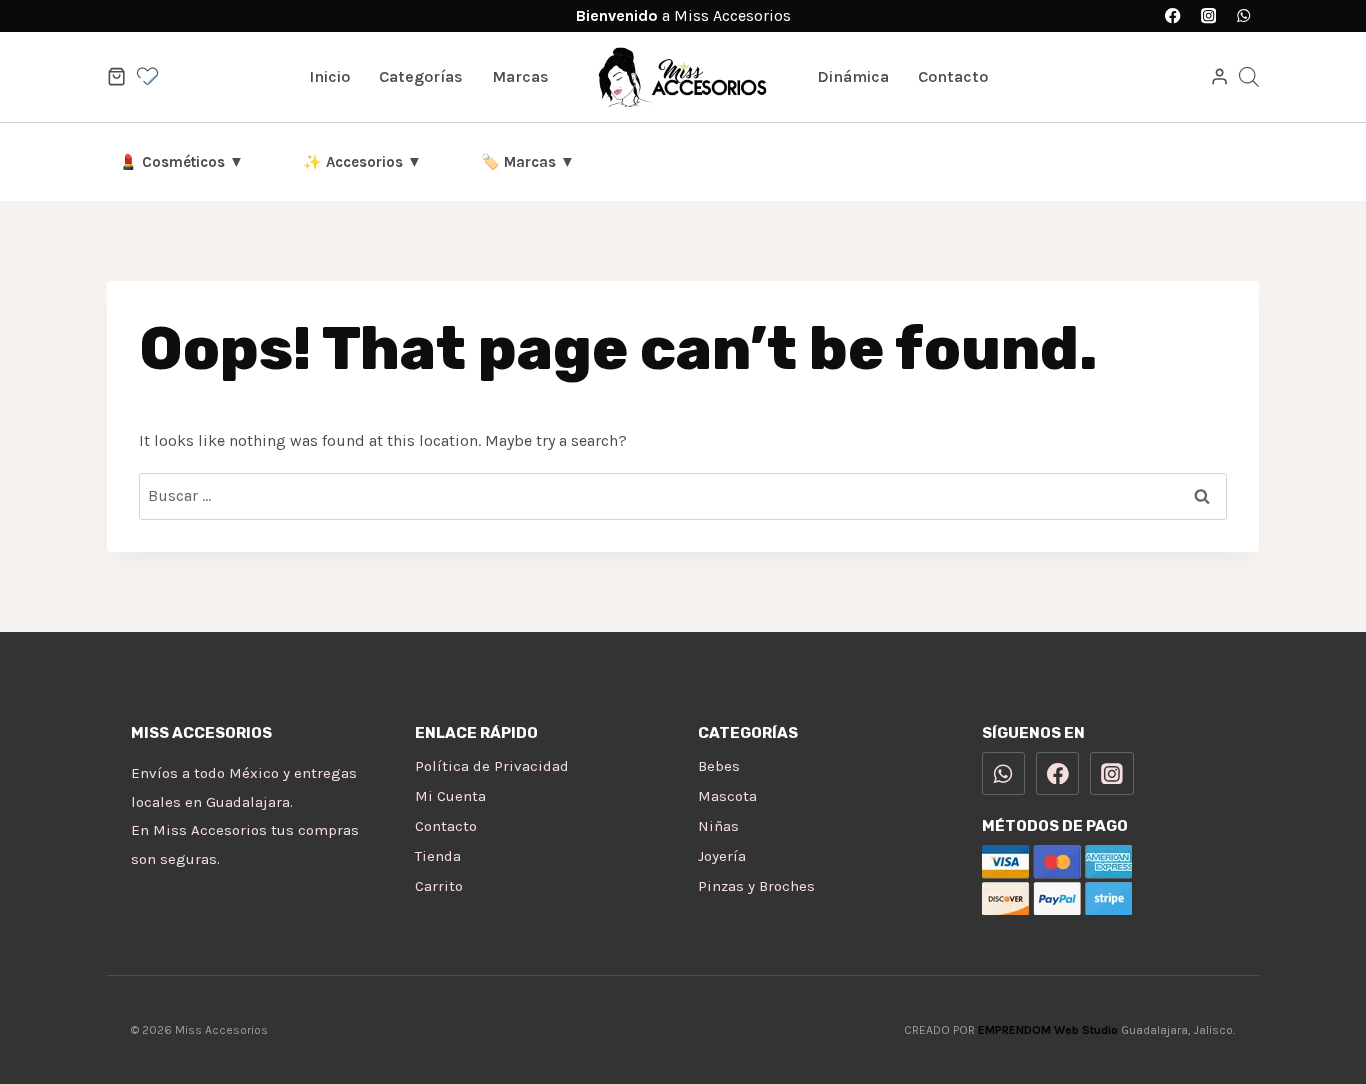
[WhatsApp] (1243, 16)
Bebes (719, 766)
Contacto (953, 76)
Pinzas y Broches (756, 886)
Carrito (439, 886)
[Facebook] (1173, 16)
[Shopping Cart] (116, 76)
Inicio (329, 76)
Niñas (718, 826)
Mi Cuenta (450, 796)
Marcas (520, 76)
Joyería (722, 856)
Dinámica (853, 76)
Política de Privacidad (492, 766)
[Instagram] (1208, 16)
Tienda (438, 856)
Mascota (727, 796)
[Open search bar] (1249, 77)
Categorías (421, 76)
